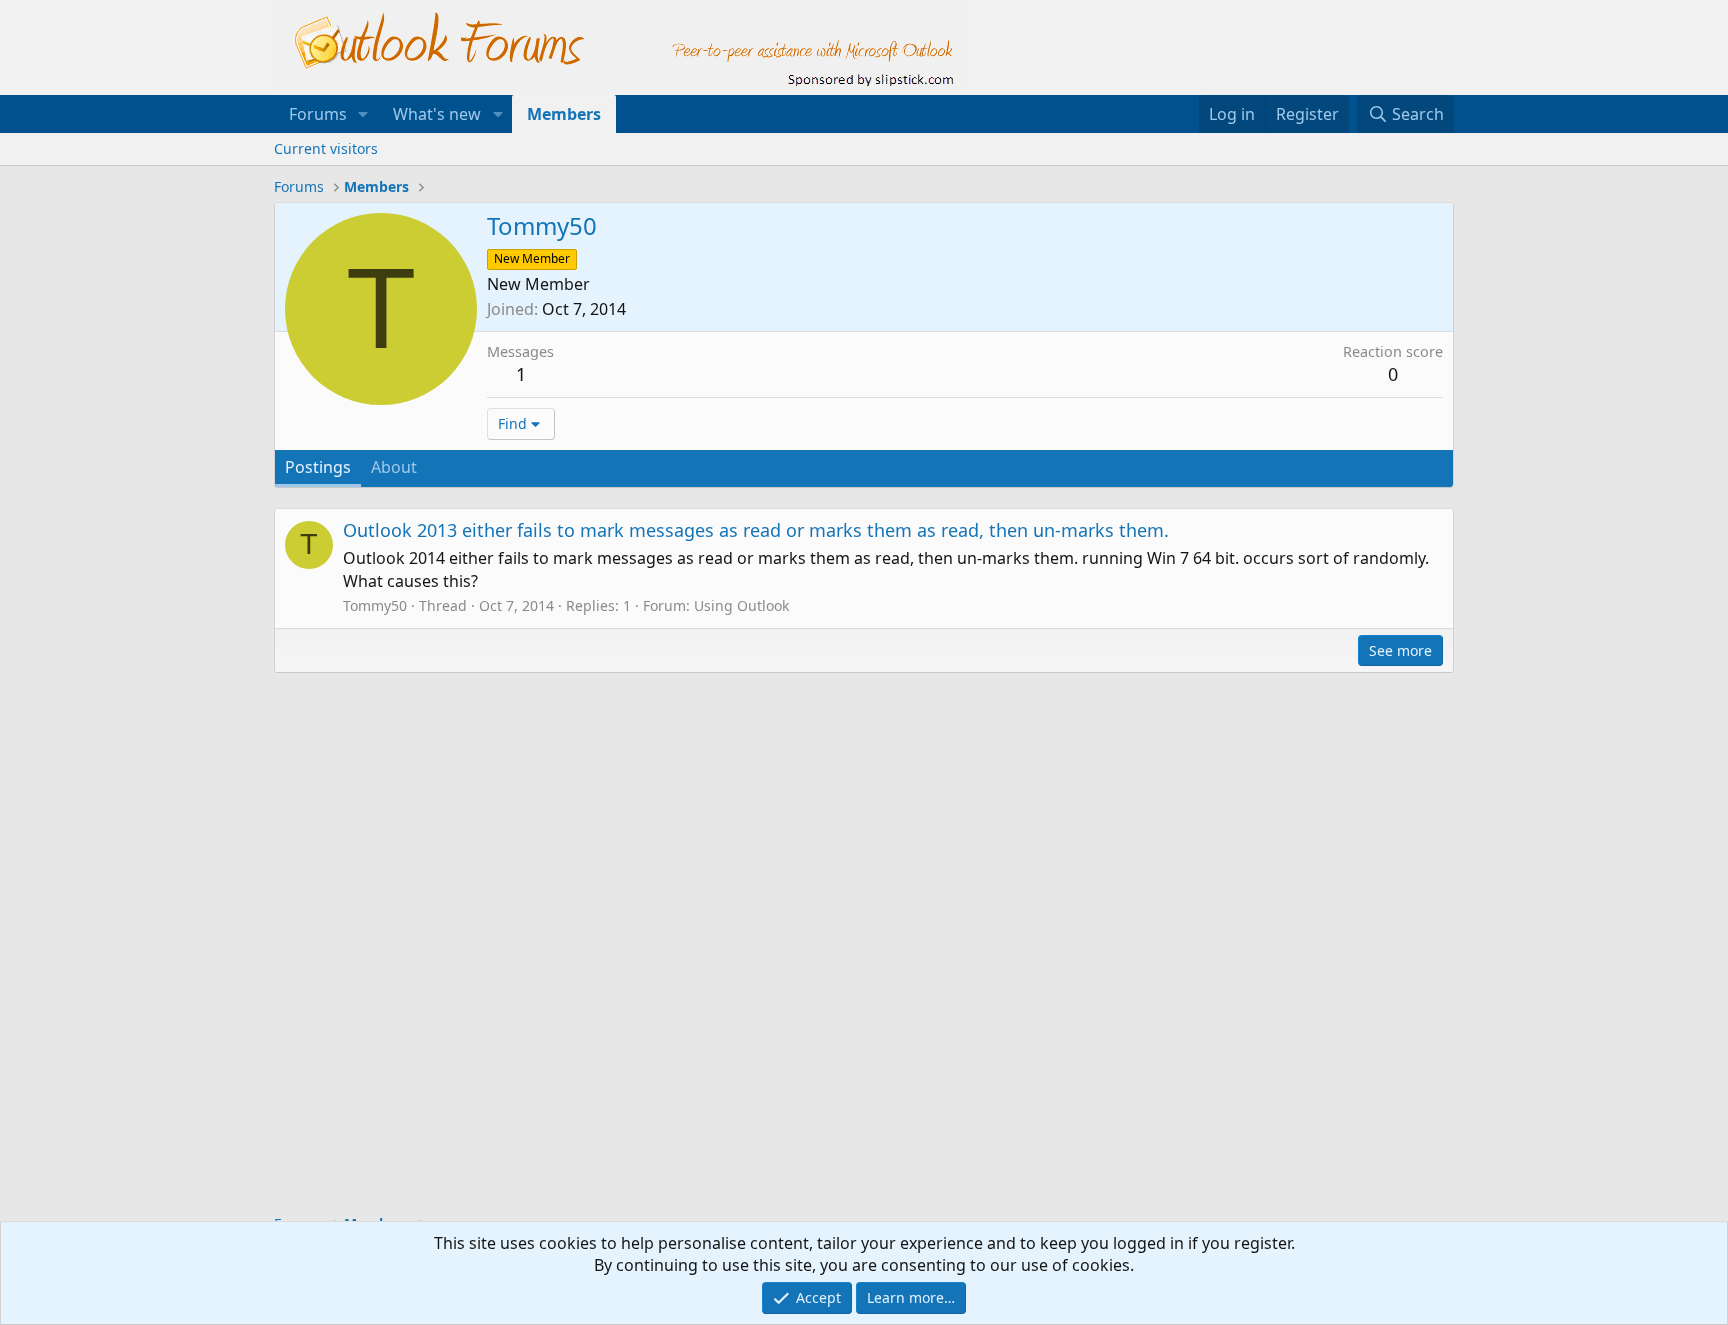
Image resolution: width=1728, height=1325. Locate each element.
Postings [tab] (318, 467)
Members (564, 114)
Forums (318, 114)
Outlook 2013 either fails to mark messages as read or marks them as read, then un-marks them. (756, 530)
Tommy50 (375, 605)
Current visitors (326, 148)
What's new (437, 114)
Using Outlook (741, 605)
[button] (363, 114)
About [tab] (394, 467)
